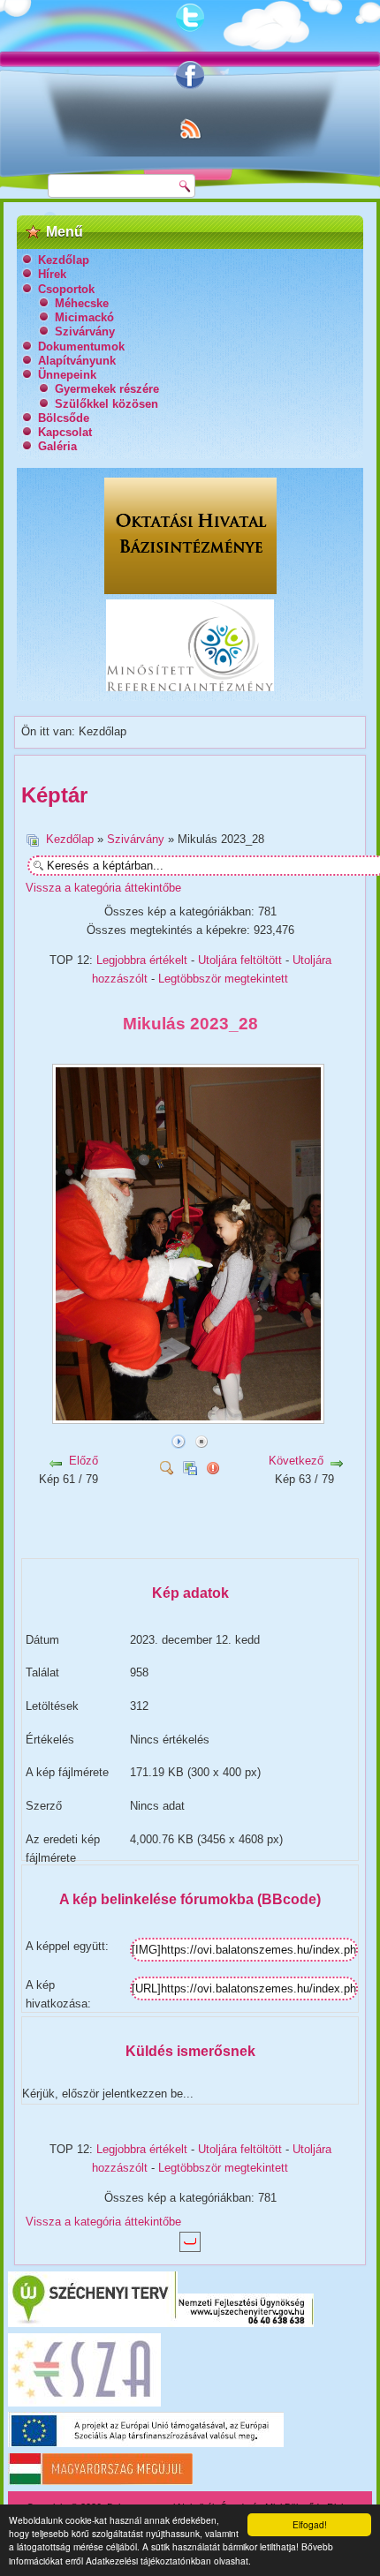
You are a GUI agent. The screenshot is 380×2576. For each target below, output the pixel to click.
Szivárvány (85, 331)
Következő (296, 1461)
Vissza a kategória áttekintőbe (103, 888)
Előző (84, 1461)
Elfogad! (310, 2524)
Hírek (52, 274)
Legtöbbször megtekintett (223, 979)
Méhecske (82, 303)
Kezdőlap (64, 260)
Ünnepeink (67, 375)
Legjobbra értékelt (142, 960)
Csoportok (66, 289)
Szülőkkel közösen (106, 404)
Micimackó (84, 317)
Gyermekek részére (107, 389)
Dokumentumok (81, 346)
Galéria (57, 446)
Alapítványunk (77, 361)
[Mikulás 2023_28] (190, 1417)
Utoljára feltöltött (240, 960)
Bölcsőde (64, 418)
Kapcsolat (65, 432)
